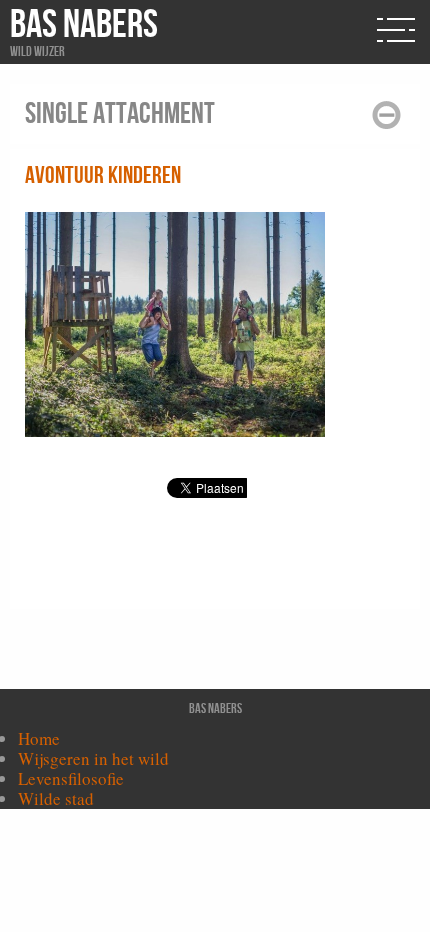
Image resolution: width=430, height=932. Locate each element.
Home (39, 738)
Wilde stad (56, 798)
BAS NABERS (84, 25)
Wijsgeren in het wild (93, 758)
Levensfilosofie (71, 778)
